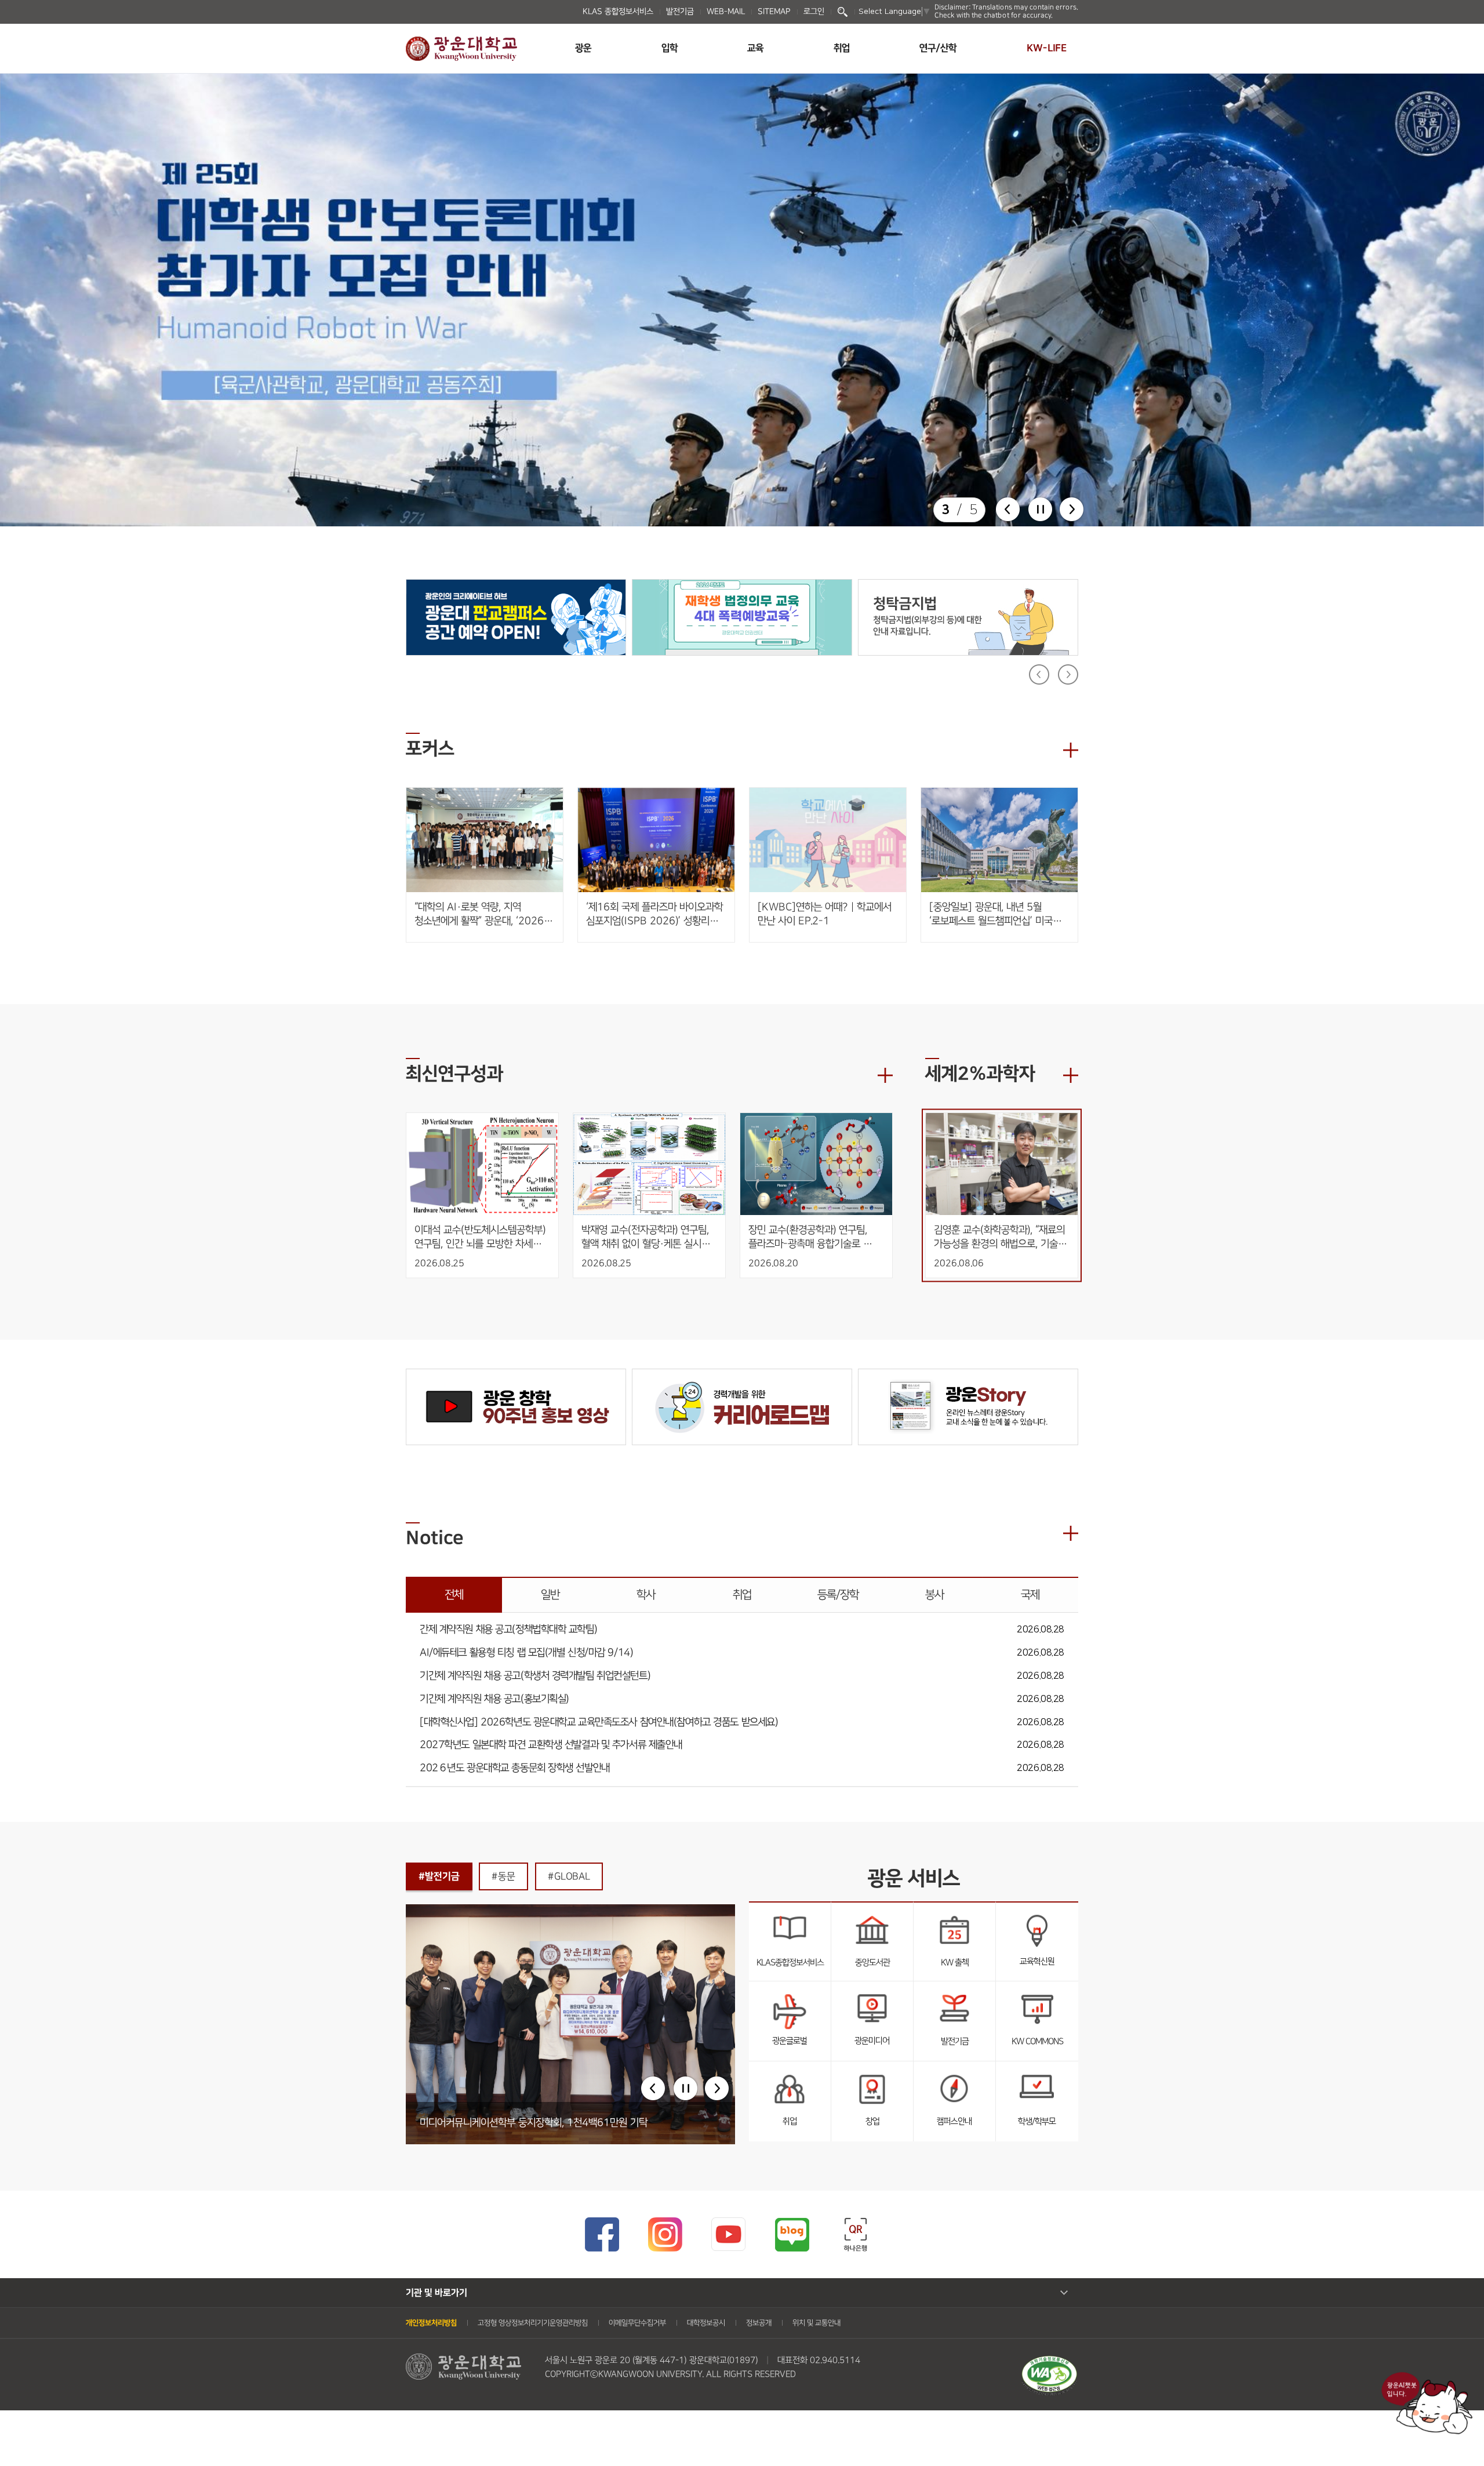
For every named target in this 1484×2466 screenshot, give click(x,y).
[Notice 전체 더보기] (1071, 1533)
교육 (755, 48)
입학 (670, 48)
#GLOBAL (569, 1876)
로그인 (814, 12)
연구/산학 (938, 48)
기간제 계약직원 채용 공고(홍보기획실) (494, 1699)
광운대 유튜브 (728, 2234)
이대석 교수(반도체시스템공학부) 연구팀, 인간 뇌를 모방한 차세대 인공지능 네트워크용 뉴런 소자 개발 (481, 1237)
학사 (646, 1595)
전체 (454, 1595)
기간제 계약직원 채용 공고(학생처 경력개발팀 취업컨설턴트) (535, 1676)
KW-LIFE (1047, 48)
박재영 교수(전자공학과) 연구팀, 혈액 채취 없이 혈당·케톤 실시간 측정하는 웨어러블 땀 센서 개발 (647, 1237)
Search (843, 12)
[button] (1008, 509)
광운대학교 (461, 49)
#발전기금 (439, 1876)
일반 (550, 1595)
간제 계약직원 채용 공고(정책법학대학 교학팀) (508, 1630)
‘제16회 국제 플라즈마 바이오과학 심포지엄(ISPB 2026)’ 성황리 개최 (654, 914)
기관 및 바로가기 (437, 2293)
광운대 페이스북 (601, 2234)
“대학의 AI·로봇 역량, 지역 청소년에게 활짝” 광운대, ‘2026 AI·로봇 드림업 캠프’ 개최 (479, 914)
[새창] (1049, 2362)
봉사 (934, 1595)
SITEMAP (774, 12)
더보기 (1071, 750)
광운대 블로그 (792, 2234)
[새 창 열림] (516, 617)
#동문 (503, 1876)
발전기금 (680, 12)
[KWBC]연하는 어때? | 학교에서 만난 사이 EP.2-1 (825, 914)
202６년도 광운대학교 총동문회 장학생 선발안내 (515, 1768)
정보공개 (759, 2323)
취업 (842, 48)
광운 (583, 48)
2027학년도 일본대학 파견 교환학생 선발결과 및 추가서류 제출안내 (551, 1745)
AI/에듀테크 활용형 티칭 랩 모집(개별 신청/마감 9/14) (526, 1653)
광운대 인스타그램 (665, 2234)
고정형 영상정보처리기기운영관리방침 (533, 2323)
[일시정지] (1040, 509)
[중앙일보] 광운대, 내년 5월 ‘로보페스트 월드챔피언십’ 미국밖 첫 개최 (995, 914)
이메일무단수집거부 (637, 2323)
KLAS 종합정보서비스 (618, 12)
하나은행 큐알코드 (855, 2234)
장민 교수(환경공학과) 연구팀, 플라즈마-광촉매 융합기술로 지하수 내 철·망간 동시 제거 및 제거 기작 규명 (811, 1237)
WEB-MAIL (726, 12)
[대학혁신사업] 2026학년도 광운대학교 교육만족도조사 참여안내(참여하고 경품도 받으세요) (599, 1723)
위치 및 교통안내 (816, 2323)
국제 (1030, 1595)
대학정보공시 (706, 2323)
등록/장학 (838, 1595)
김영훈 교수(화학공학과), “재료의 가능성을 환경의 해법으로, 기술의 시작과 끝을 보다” (1002, 1237)
